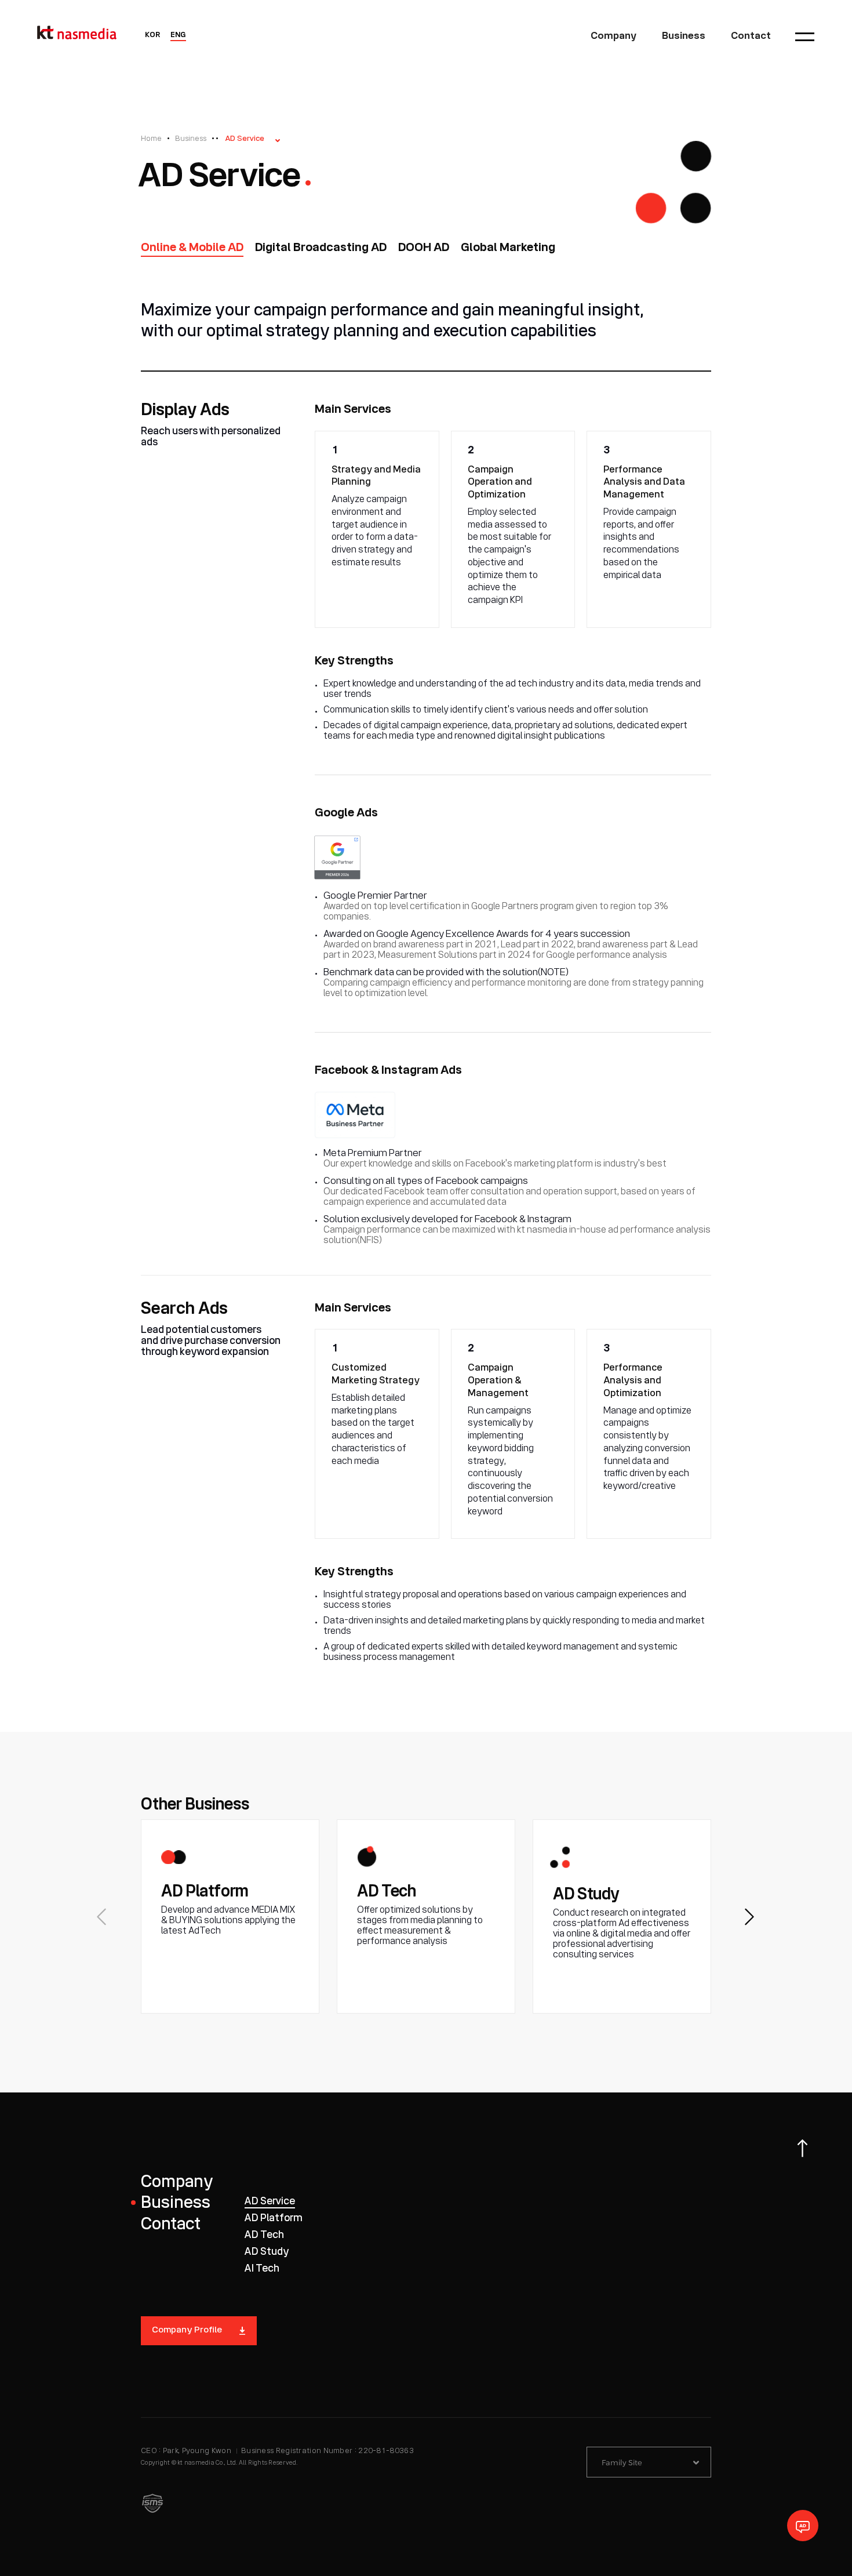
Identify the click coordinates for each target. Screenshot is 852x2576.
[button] (750, 1917)
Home (151, 139)
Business (191, 139)
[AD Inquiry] (803, 2526)
